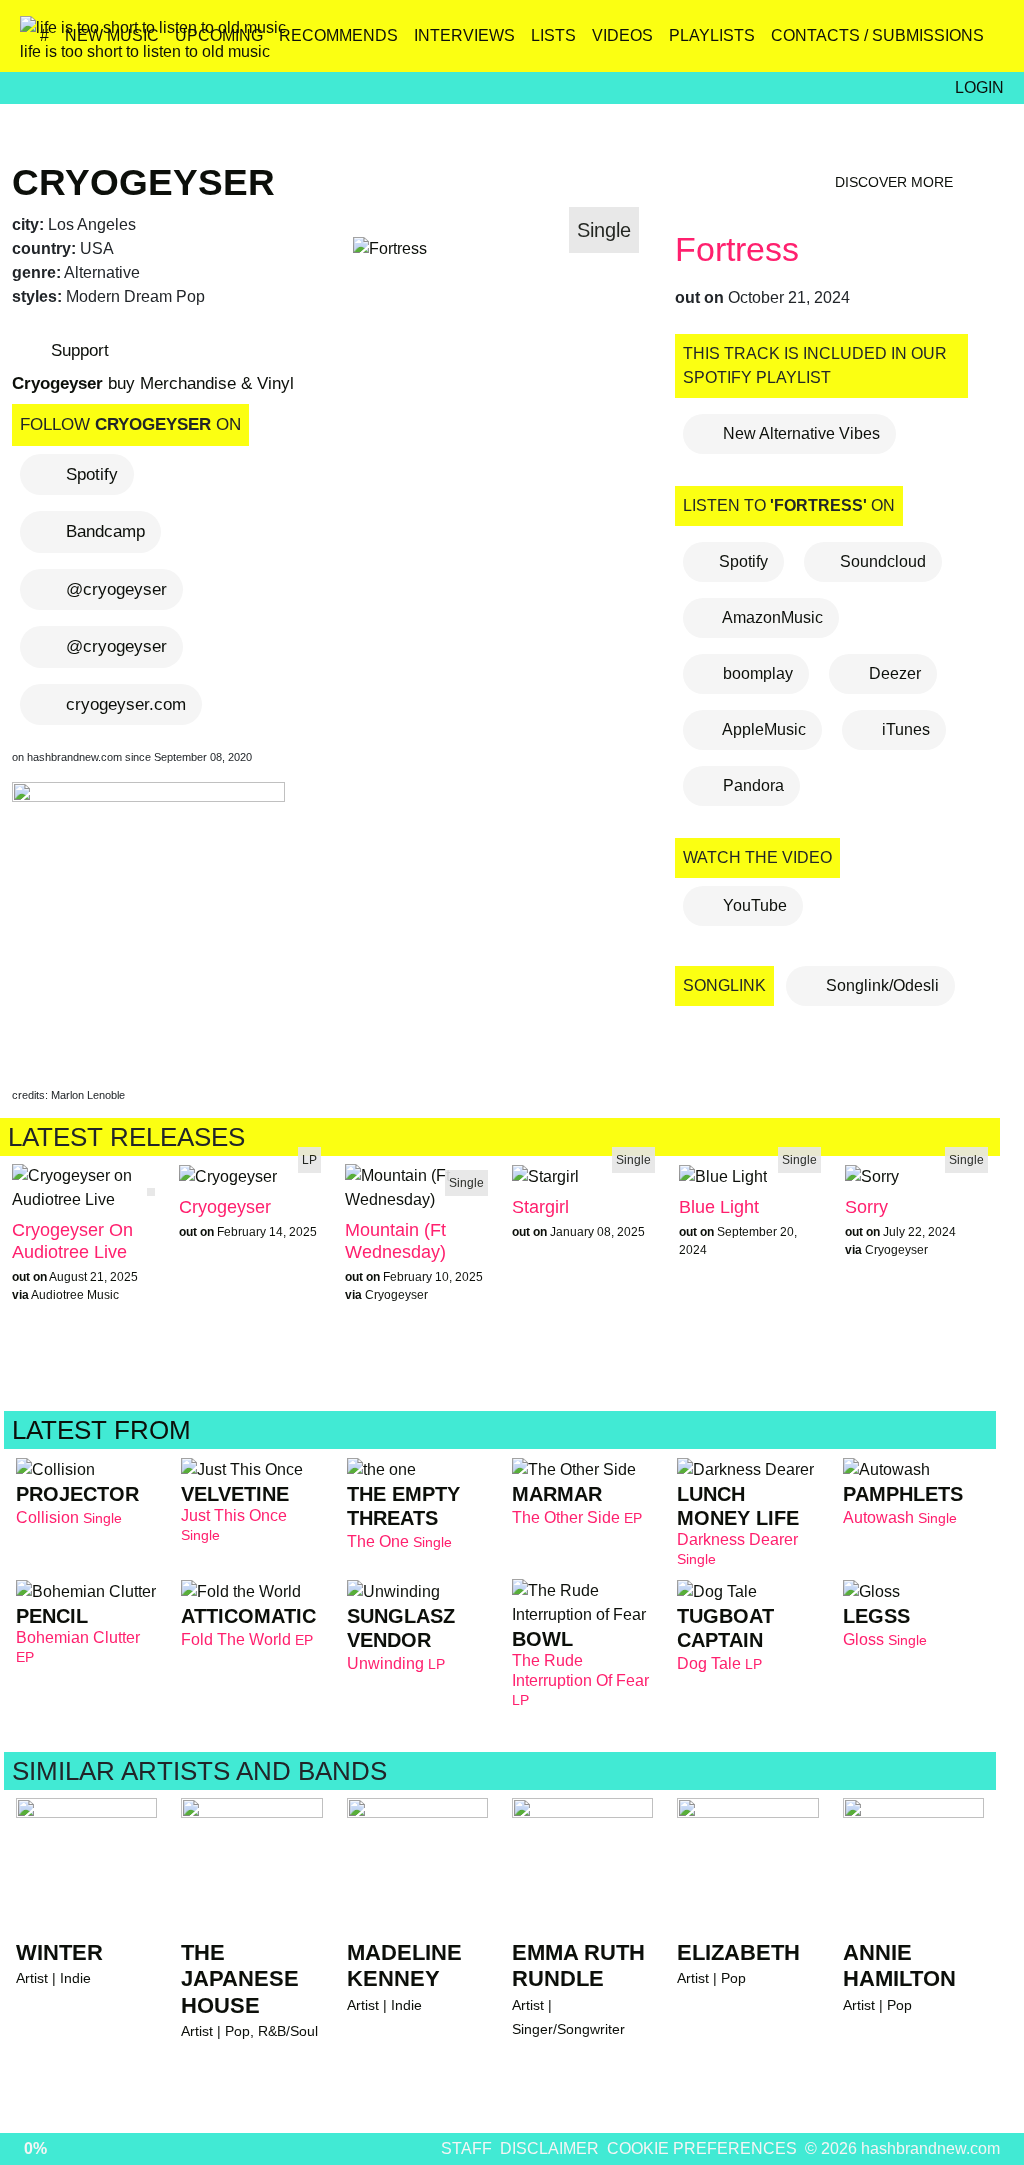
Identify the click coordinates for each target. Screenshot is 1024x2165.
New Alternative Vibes (799, 433)
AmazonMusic (771, 617)
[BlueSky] (857, 43)
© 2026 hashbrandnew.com (902, 2148)
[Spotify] (943, 43)
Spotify (92, 474)
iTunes (904, 729)
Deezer (893, 673)
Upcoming (219, 35)
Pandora (751, 785)
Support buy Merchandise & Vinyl (153, 367)
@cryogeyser (116, 589)
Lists (553, 35)
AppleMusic (762, 729)
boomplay (756, 673)
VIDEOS (622, 35)
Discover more (896, 182)
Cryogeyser (143, 182)
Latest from (105, 1430)
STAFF (466, 2148)
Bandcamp (105, 531)
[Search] (986, 43)
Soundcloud (883, 561)
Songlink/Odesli (880, 985)
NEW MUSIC (112, 35)
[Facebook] (900, 43)
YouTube (753, 905)
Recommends (338, 35)
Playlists (712, 35)
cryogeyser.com (126, 704)
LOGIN (979, 87)
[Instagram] (814, 43)
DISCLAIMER (549, 2148)
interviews (464, 35)
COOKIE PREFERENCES (702, 2148)
